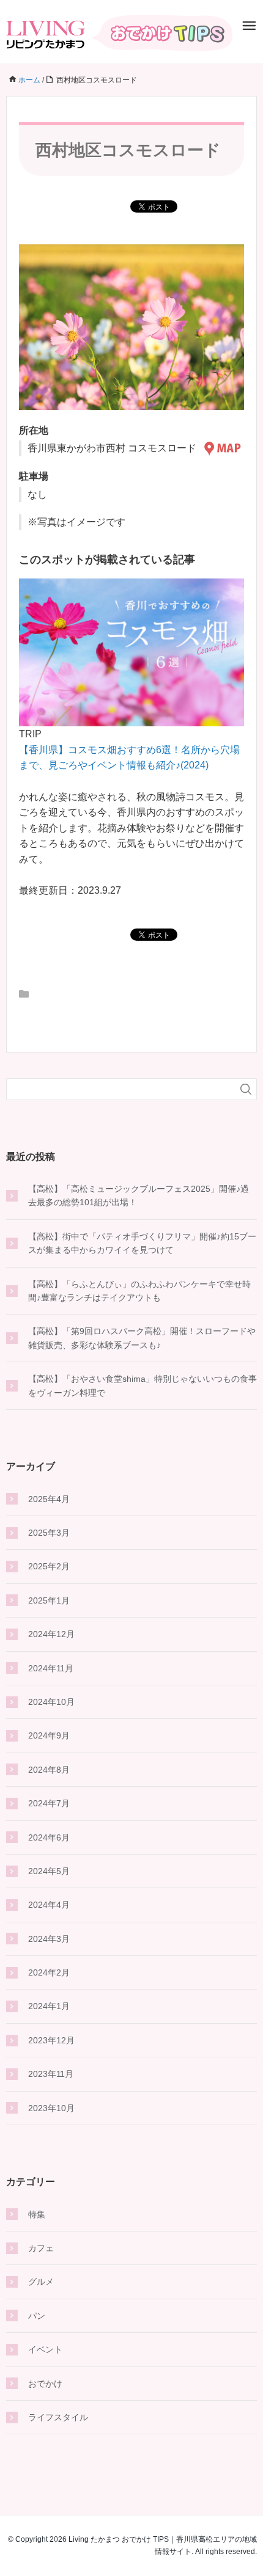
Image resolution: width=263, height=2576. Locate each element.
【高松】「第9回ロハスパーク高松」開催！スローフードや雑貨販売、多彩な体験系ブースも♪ (142, 1338)
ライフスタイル (58, 2417)
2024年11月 (51, 1668)
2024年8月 (49, 1770)
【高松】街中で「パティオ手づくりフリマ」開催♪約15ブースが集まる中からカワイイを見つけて (142, 1243)
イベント (45, 2349)
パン (37, 2316)
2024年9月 (49, 1735)
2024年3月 (49, 1939)
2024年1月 (49, 2006)
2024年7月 (49, 1803)
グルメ (41, 2282)
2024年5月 (49, 1871)
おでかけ (45, 2384)
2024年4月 (49, 1905)
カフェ (41, 2248)
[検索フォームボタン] (246, 1089)
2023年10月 (51, 2108)
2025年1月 (49, 1600)
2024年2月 (49, 1972)
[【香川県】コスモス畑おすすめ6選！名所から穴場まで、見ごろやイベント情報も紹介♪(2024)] (131, 651)
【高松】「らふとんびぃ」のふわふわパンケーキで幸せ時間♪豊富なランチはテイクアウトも (139, 1291)
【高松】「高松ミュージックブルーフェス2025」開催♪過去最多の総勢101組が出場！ (139, 1195)
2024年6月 (49, 1837)
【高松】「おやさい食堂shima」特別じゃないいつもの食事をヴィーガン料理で (143, 1385)
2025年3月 (49, 1533)
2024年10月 (51, 1702)
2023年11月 (51, 2074)
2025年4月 (49, 1499)
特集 (37, 2214)
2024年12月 (51, 1634)
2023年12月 (51, 2040)
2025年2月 (49, 1566)
